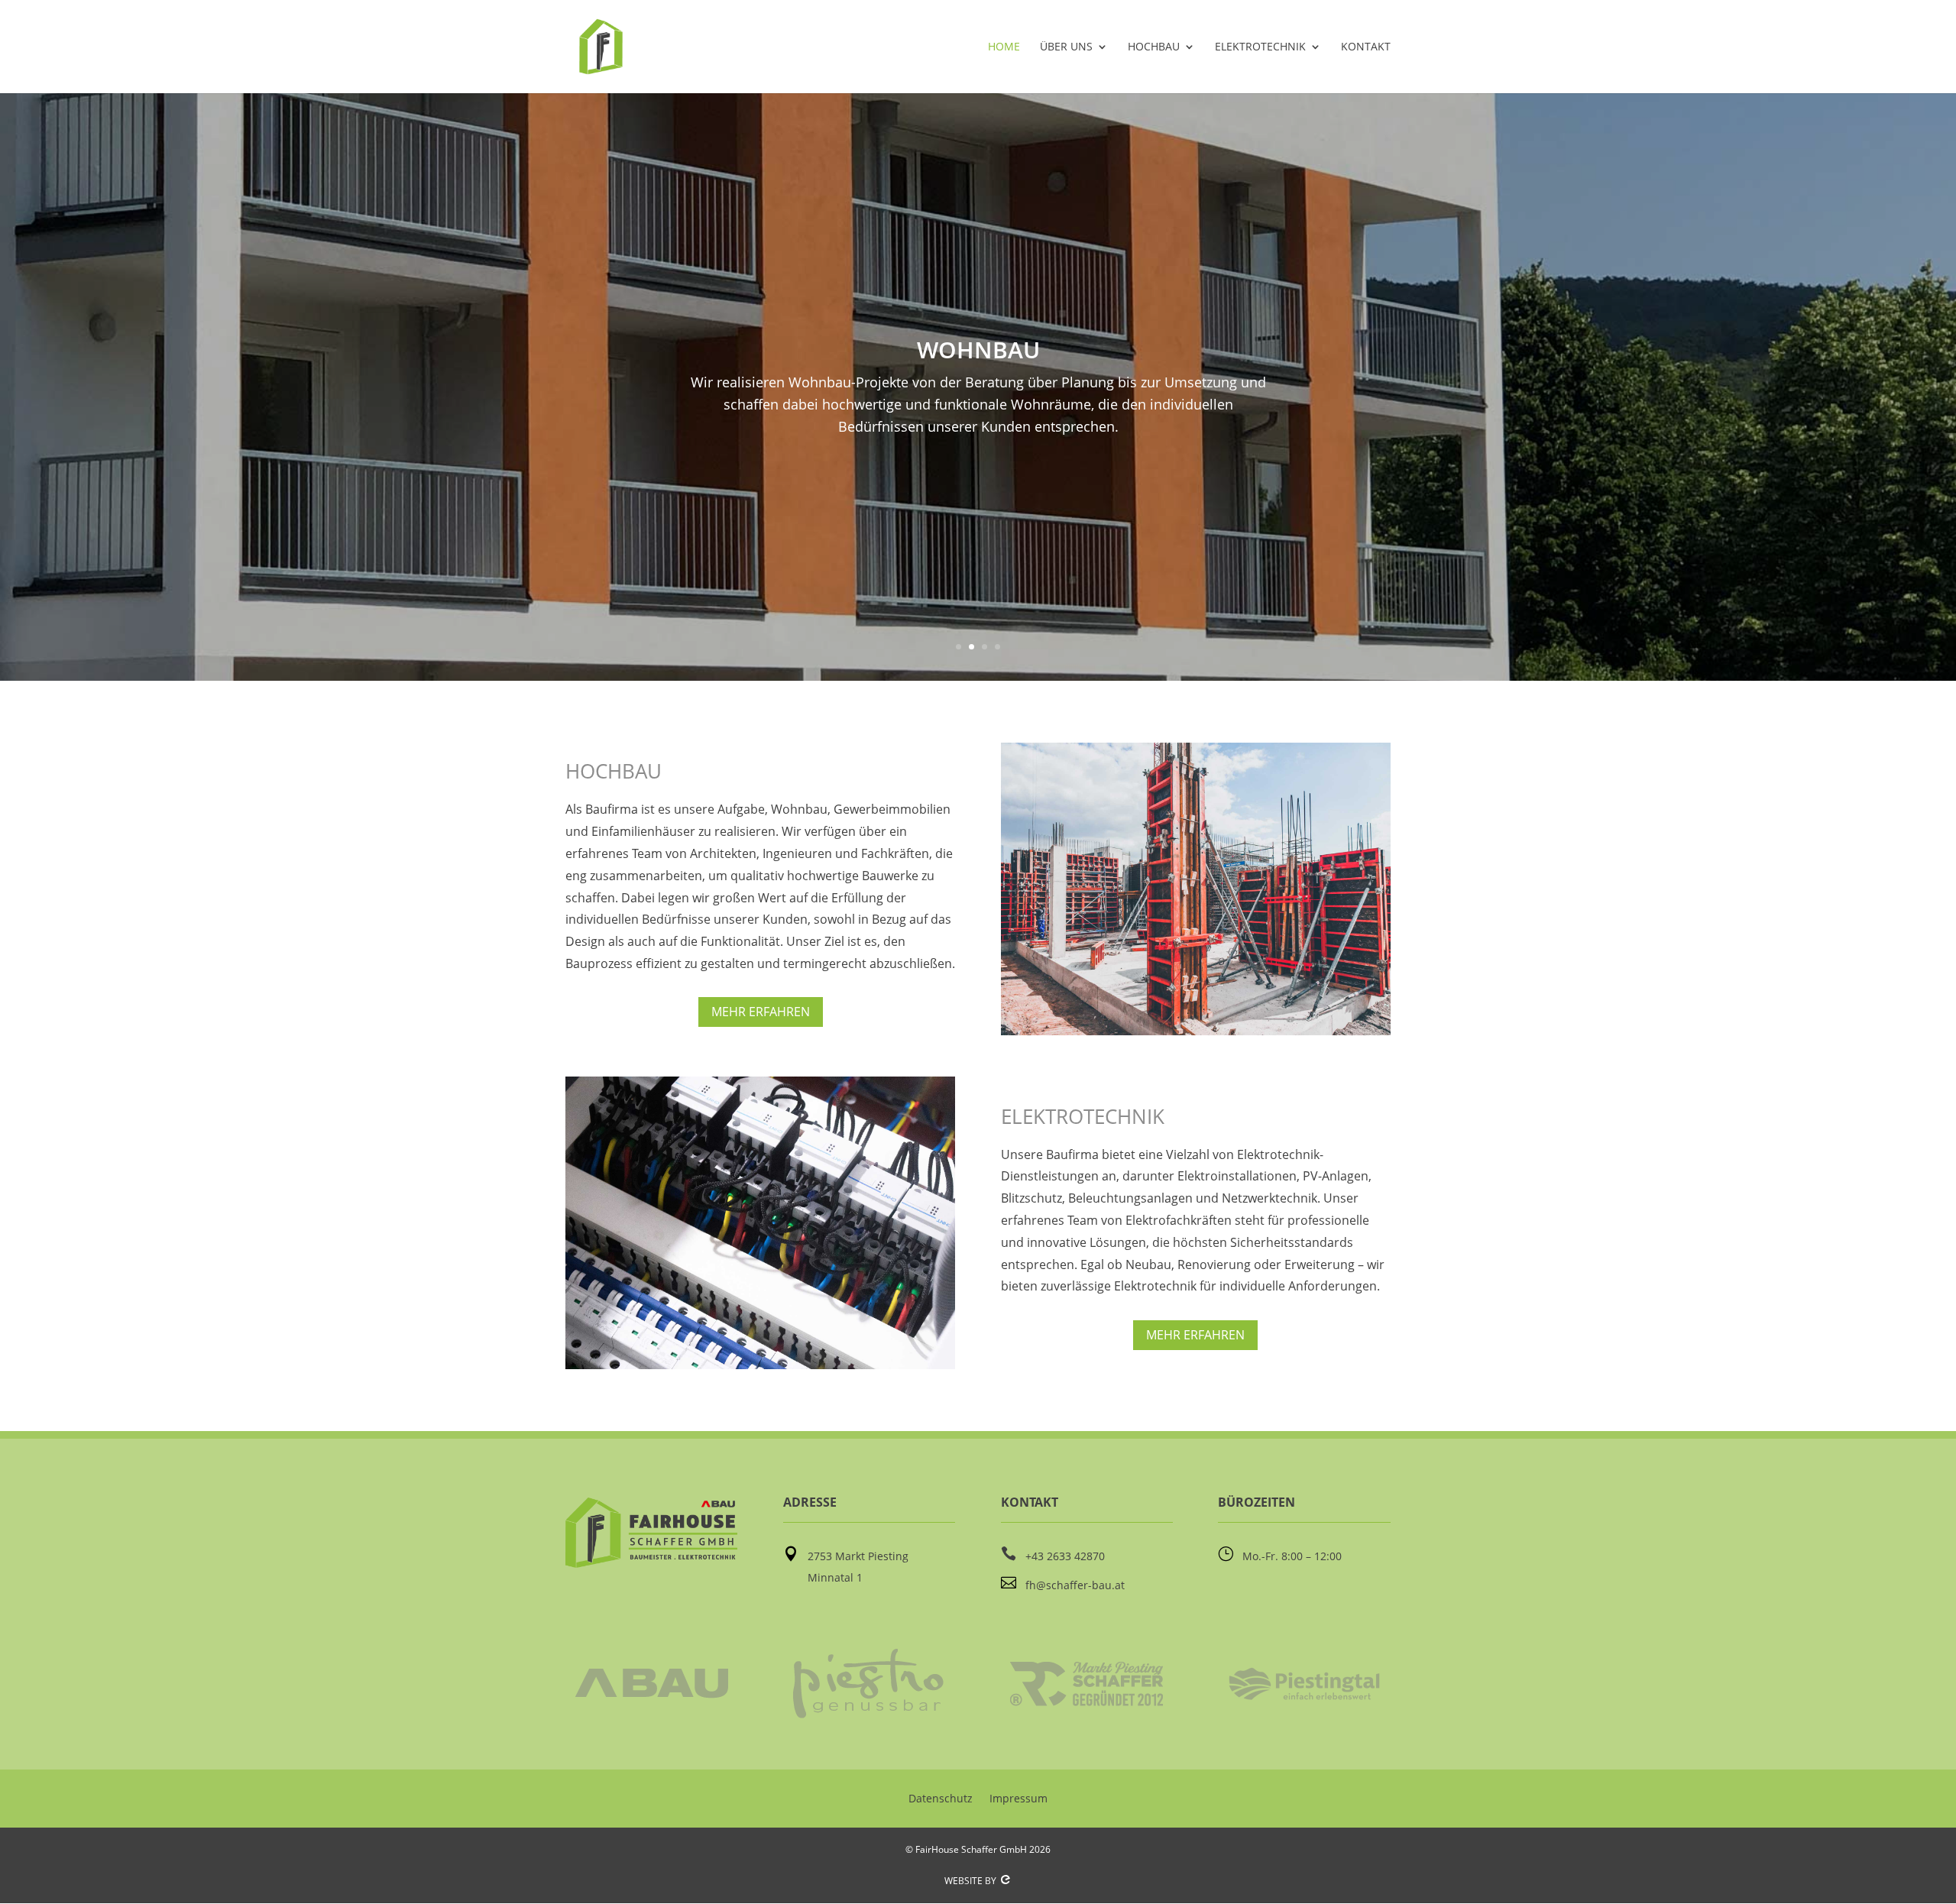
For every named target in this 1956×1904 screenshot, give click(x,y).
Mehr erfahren (761, 1012)
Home (1004, 47)
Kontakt (1366, 47)
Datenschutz (941, 1798)
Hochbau (1154, 47)
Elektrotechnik (1260, 47)
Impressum (1018, 1798)
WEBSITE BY (972, 1881)
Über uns (1066, 47)
